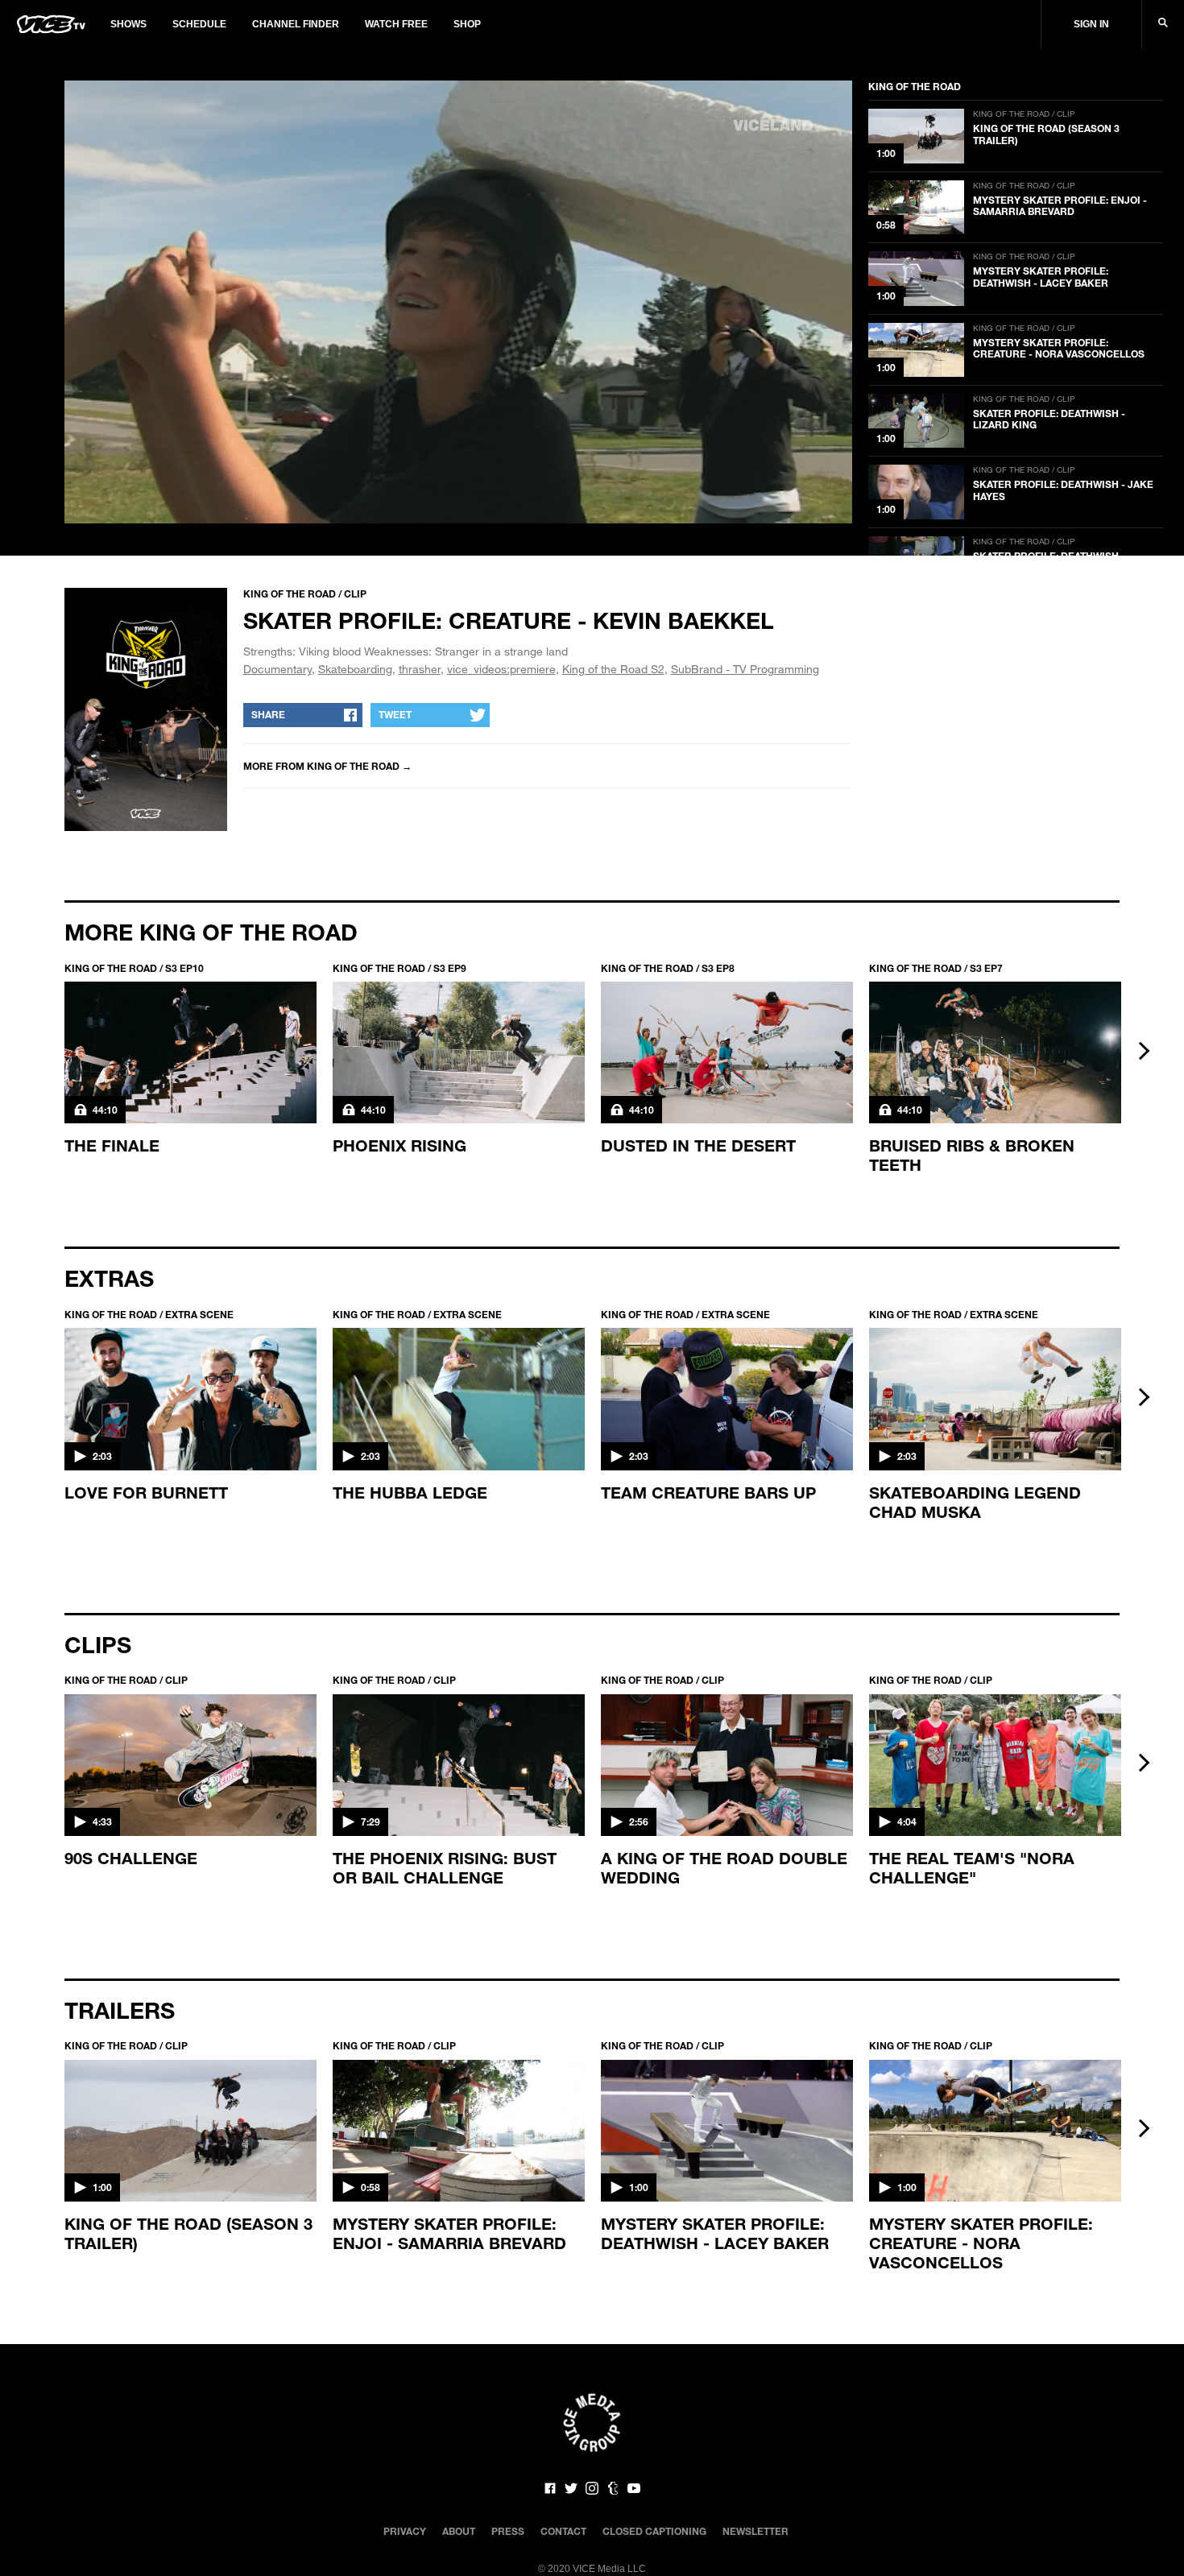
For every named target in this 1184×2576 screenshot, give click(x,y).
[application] (458, 302)
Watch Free (396, 24)
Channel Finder (296, 24)
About (459, 2531)
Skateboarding (355, 669)
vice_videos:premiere (501, 669)
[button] (458, 300)
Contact (563, 2531)
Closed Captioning (654, 2531)
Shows (128, 24)
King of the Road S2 (613, 669)
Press (508, 2531)
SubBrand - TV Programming (745, 669)
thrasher (420, 669)
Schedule (199, 24)
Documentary (277, 669)
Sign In (1091, 24)
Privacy (405, 2531)
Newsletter (756, 2531)
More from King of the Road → (327, 766)
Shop (467, 24)
